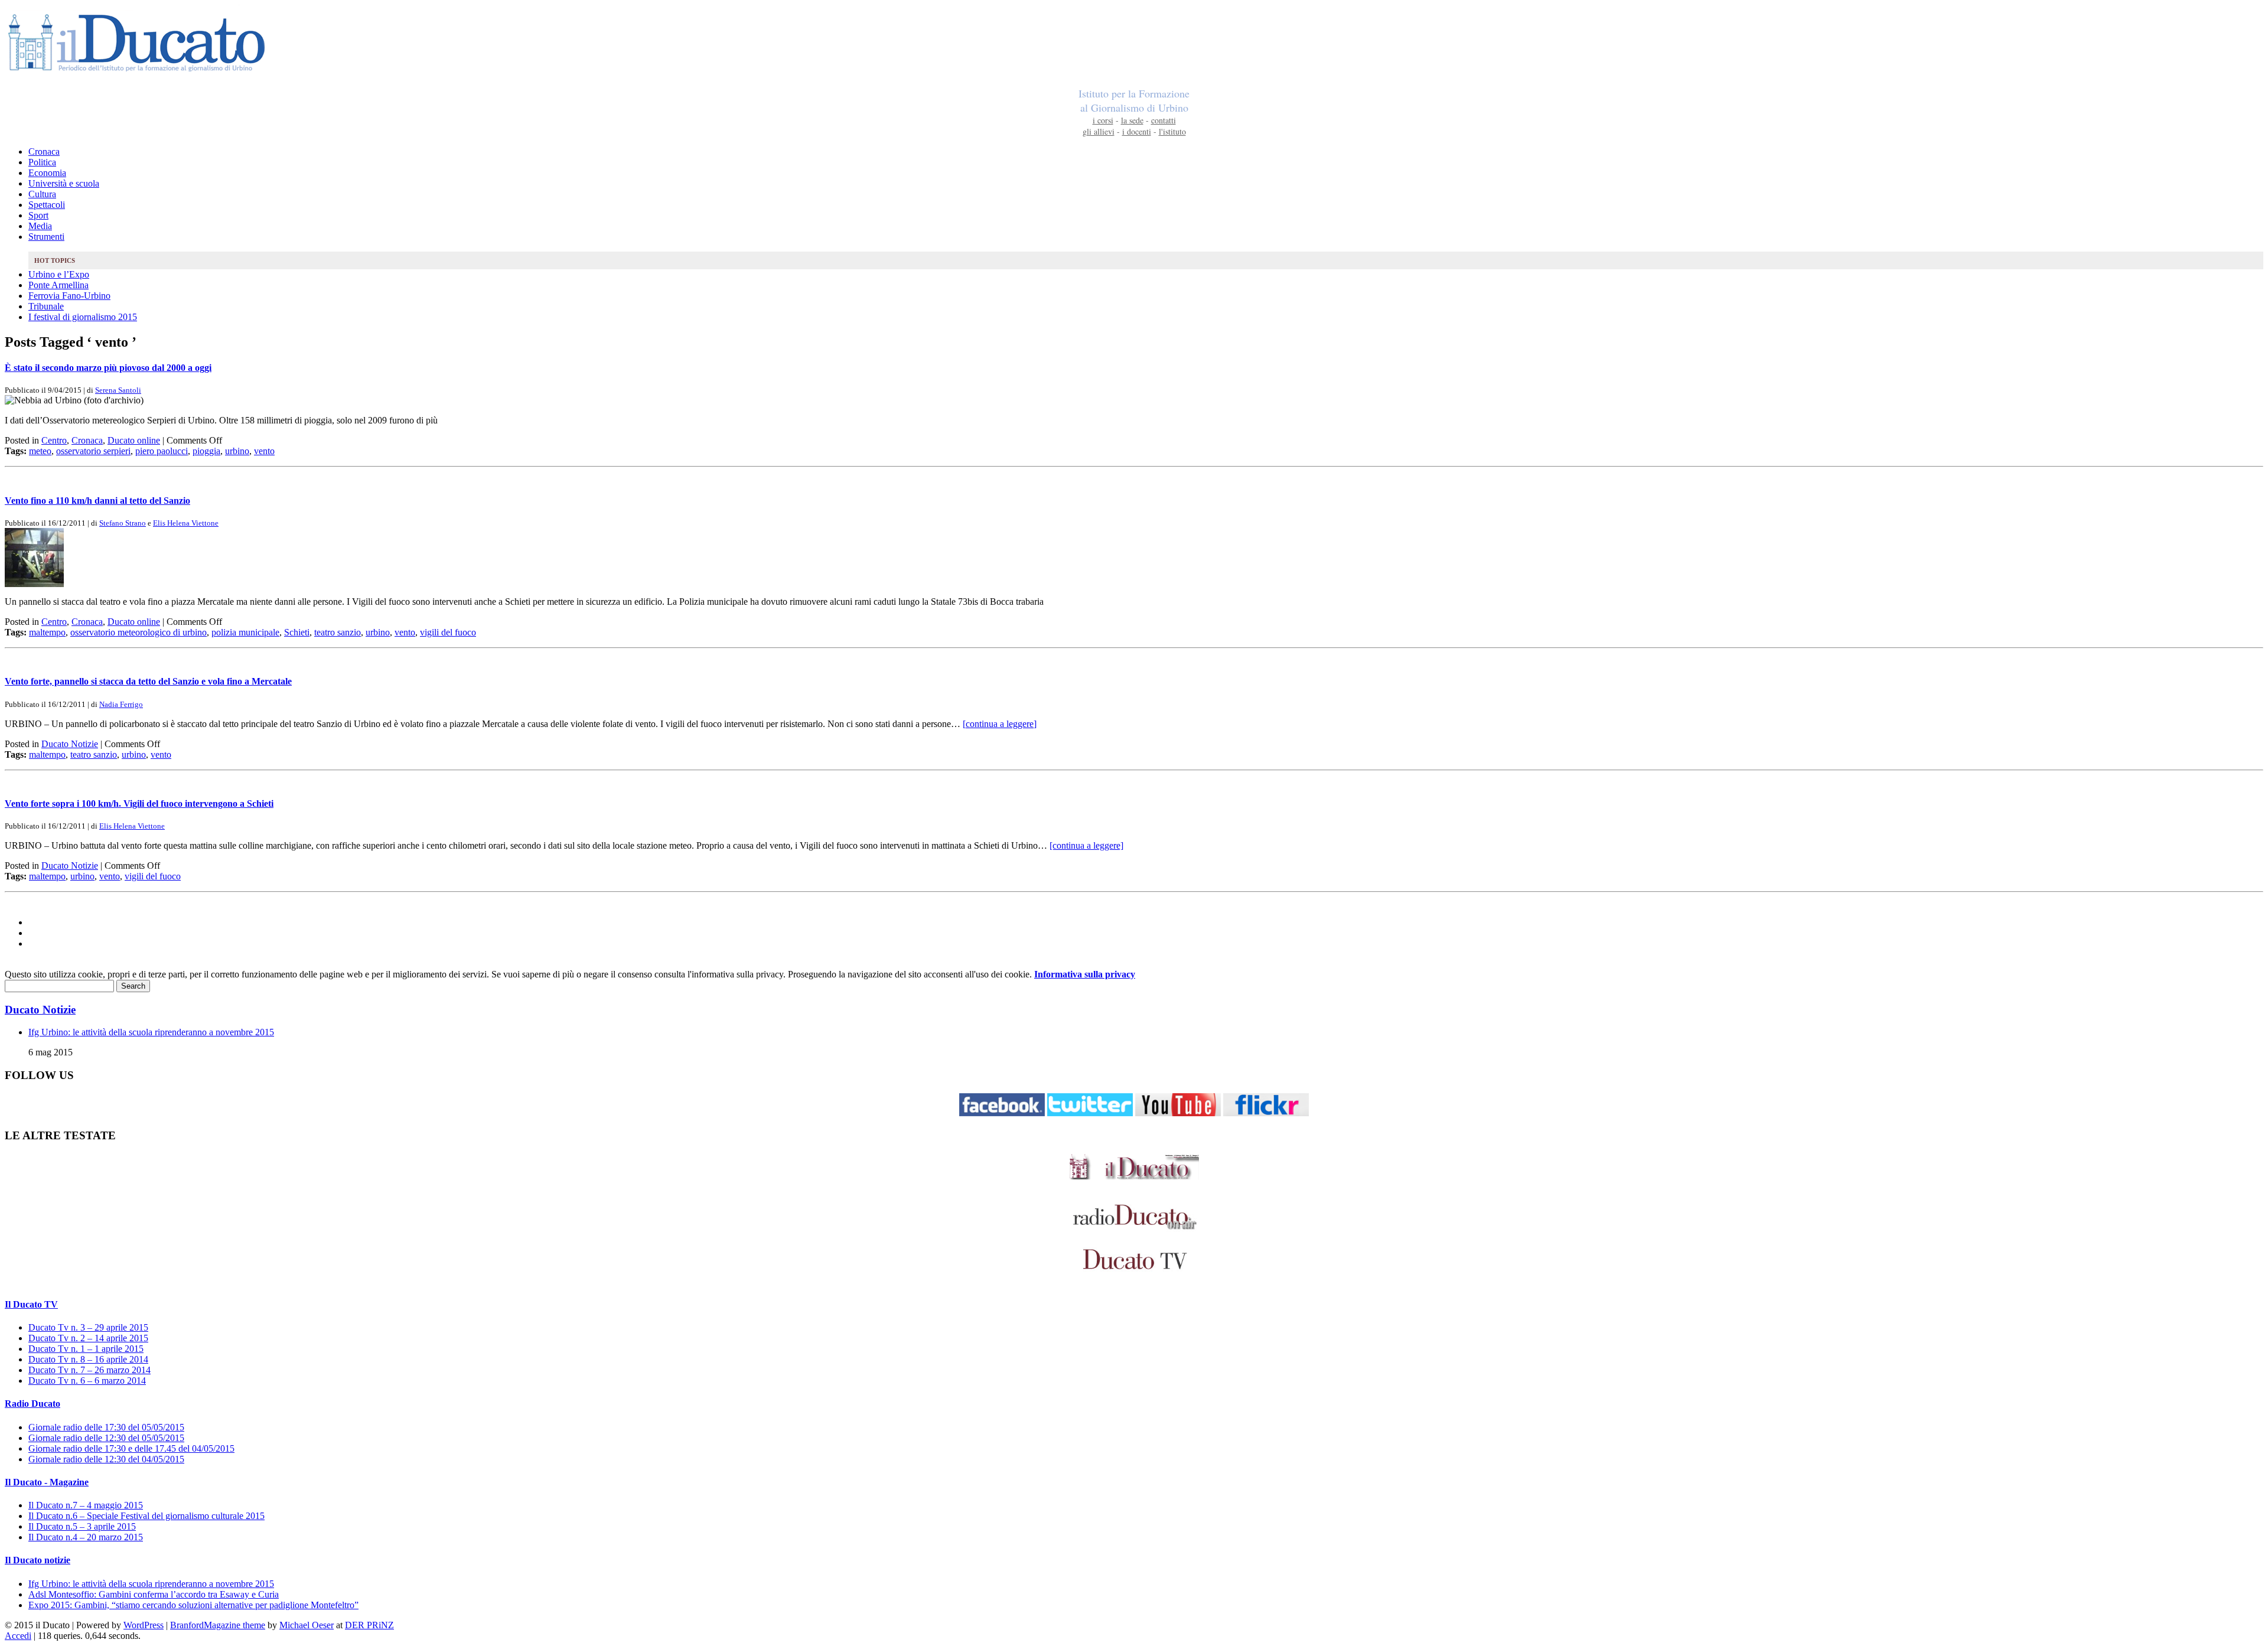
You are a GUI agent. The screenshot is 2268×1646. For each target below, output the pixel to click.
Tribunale (46, 306)
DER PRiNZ (369, 1625)
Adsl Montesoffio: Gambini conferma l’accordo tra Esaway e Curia (154, 1594)
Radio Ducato (32, 1404)
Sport (38, 215)
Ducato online (134, 440)
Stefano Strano (123, 523)
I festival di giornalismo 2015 (83, 317)
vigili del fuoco (448, 632)
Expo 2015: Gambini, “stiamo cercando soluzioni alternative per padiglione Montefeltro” (193, 1605)
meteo (40, 451)
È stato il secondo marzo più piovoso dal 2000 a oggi (108, 368)
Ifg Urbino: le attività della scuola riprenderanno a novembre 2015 (151, 1032)
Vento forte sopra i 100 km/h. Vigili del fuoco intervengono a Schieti (139, 804)
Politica (42, 162)
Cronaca (44, 151)
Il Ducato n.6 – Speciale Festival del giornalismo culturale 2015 (146, 1516)
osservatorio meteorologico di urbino (139, 632)
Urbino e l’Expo (59, 274)
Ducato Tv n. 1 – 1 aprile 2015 (86, 1349)
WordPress (144, 1625)
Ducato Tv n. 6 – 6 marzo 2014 (87, 1381)
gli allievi (1099, 131)
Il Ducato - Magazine (47, 1482)
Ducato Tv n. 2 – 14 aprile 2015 (88, 1338)
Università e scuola (64, 183)
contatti (1164, 120)
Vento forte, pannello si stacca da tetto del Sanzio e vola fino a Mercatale (148, 681)
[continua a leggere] (1000, 724)
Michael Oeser (307, 1625)
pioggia (206, 451)
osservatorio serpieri (93, 451)
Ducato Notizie (70, 744)
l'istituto (1172, 131)
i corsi (1103, 120)
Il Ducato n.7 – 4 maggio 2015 (86, 1505)
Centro (54, 440)
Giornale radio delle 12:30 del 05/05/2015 (106, 1438)
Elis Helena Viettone (186, 523)
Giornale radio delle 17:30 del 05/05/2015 (106, 1427)
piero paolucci (162, 451)
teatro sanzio (338, 632)
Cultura (42, 194)
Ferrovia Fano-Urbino (69, 296)
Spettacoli (47, 205)
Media (40, 226)
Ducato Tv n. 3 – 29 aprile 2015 (88, 1327)
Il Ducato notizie (38, 1560)
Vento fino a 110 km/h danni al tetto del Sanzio (97, 501)
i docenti (1137, 131)
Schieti (297, 632)
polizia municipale (245, 632)
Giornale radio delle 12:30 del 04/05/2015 (106, 1459)
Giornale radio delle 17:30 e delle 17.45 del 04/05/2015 (131, 1448)
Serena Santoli (118, 390)
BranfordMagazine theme (218, 1625)
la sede (1132, 120)
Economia (47, 173)
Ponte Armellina (58, 285)
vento (264, 451)
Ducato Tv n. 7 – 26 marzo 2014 (89, 1370)
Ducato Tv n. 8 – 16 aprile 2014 (88, 1359)
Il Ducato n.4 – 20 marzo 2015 (86, 1537)
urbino (237, 451)
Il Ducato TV (31, 1304)
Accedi (18, 1636)
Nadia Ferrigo (121, 704)
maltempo (47, 632)
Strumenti (46, 237)
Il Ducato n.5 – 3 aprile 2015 (82, 1526)
